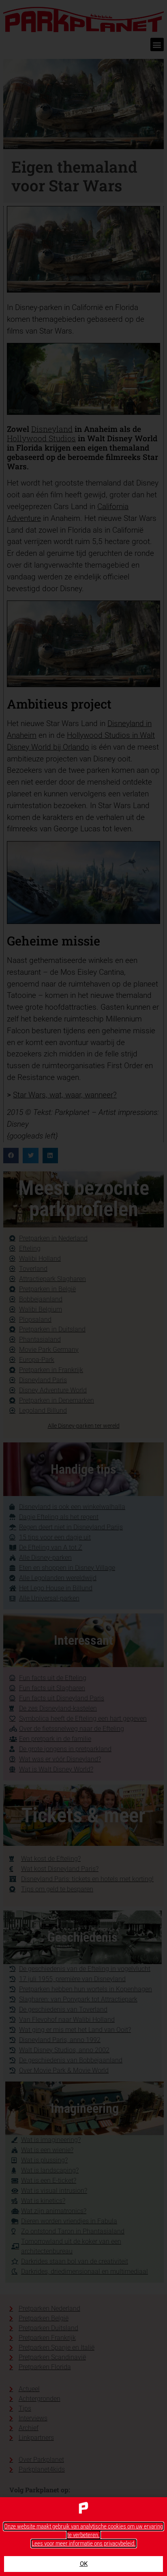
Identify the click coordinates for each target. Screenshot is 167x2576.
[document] (83, 1288)
